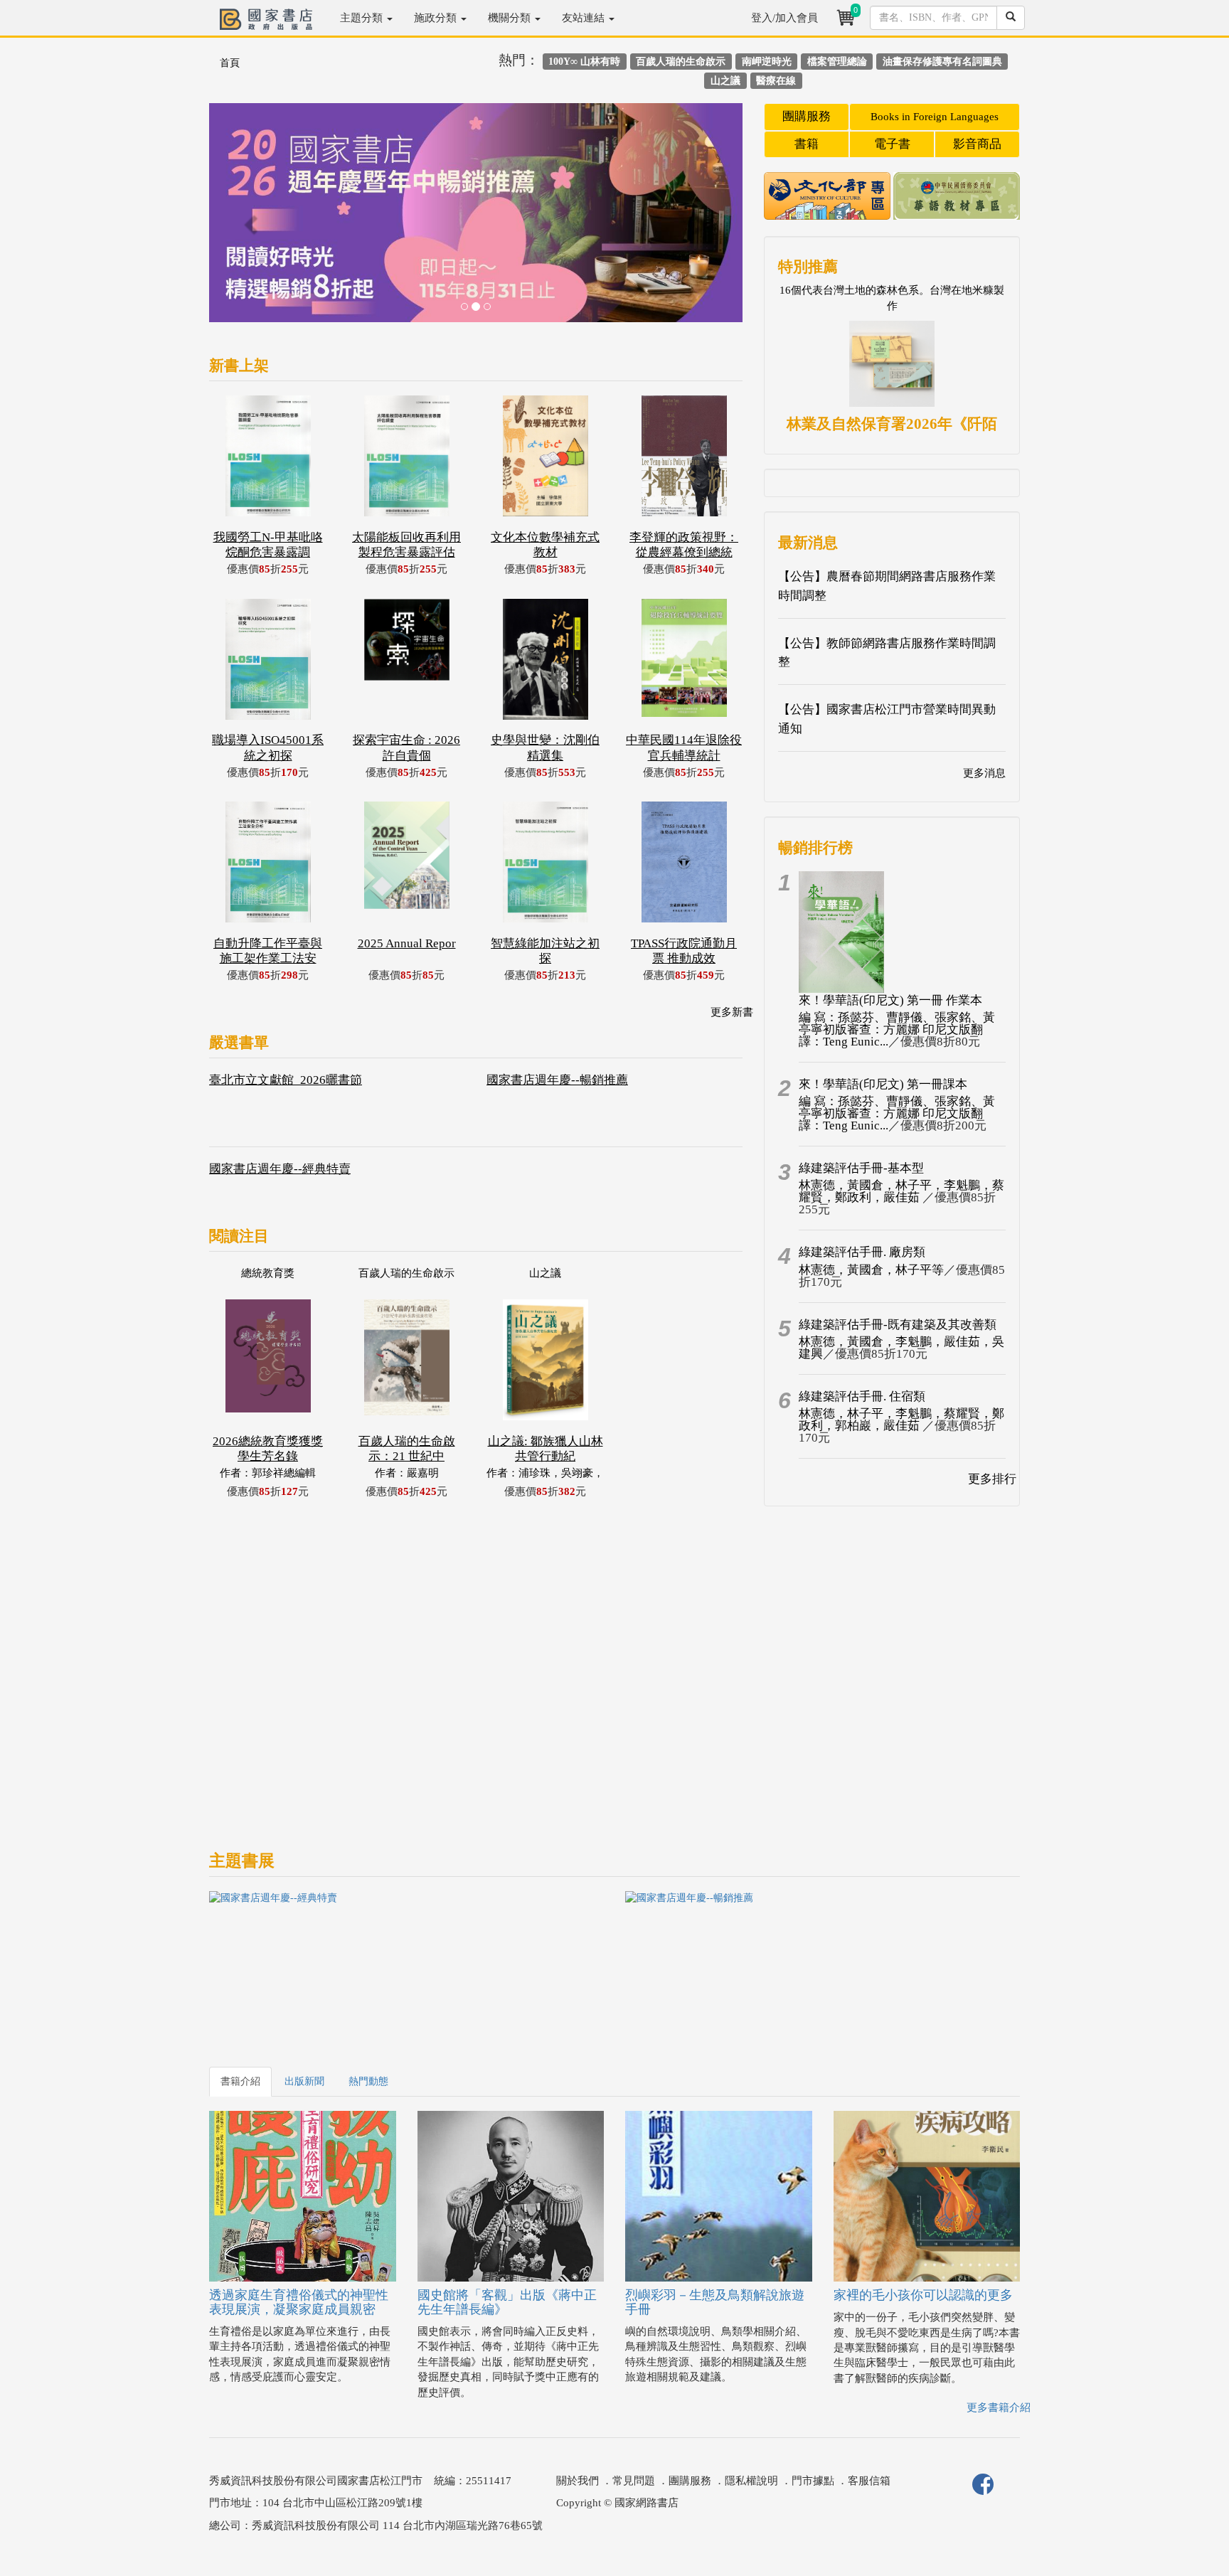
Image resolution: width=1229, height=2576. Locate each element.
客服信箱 (869, 2481)
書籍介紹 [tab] (240, 2081)
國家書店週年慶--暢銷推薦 (557, 1080)
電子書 (892, 144)
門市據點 (813, 2481)
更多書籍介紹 (999, 2407)
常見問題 (634, 2481)
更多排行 (992, 1479)
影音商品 (977, 144)
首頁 (230, 63)
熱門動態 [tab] (368, 2081)
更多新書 (732, 1012)
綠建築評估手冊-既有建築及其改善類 (898, 1325)
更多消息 (984, 773)
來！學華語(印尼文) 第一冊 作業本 (890, 1000)
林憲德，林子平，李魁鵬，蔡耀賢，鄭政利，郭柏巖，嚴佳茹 (901, 1420)
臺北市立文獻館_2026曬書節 (286, 1080)
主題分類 (363, 18)
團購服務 (807, 116)
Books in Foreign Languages (935, 117)
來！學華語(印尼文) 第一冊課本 (883, 1084)
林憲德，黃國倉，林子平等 (871, 1270)
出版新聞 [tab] (304, 2081)
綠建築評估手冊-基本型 (861, 1168)
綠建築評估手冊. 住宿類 (862, 1396)
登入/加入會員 (784, 18)
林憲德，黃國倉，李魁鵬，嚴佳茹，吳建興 (901, 1348)
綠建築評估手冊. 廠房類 (862, 1252)
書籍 (807, 144)
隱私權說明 (751, 2481)
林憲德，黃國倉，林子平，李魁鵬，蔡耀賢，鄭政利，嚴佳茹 (901, 1191)
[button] (249, 220)
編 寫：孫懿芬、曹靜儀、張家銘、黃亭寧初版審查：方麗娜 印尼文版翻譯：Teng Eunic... (897, 1029)
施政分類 (437, 18)
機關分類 (511, 18)
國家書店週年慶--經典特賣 (280, 1169)
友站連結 (585, 18)
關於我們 (578, 2481)
